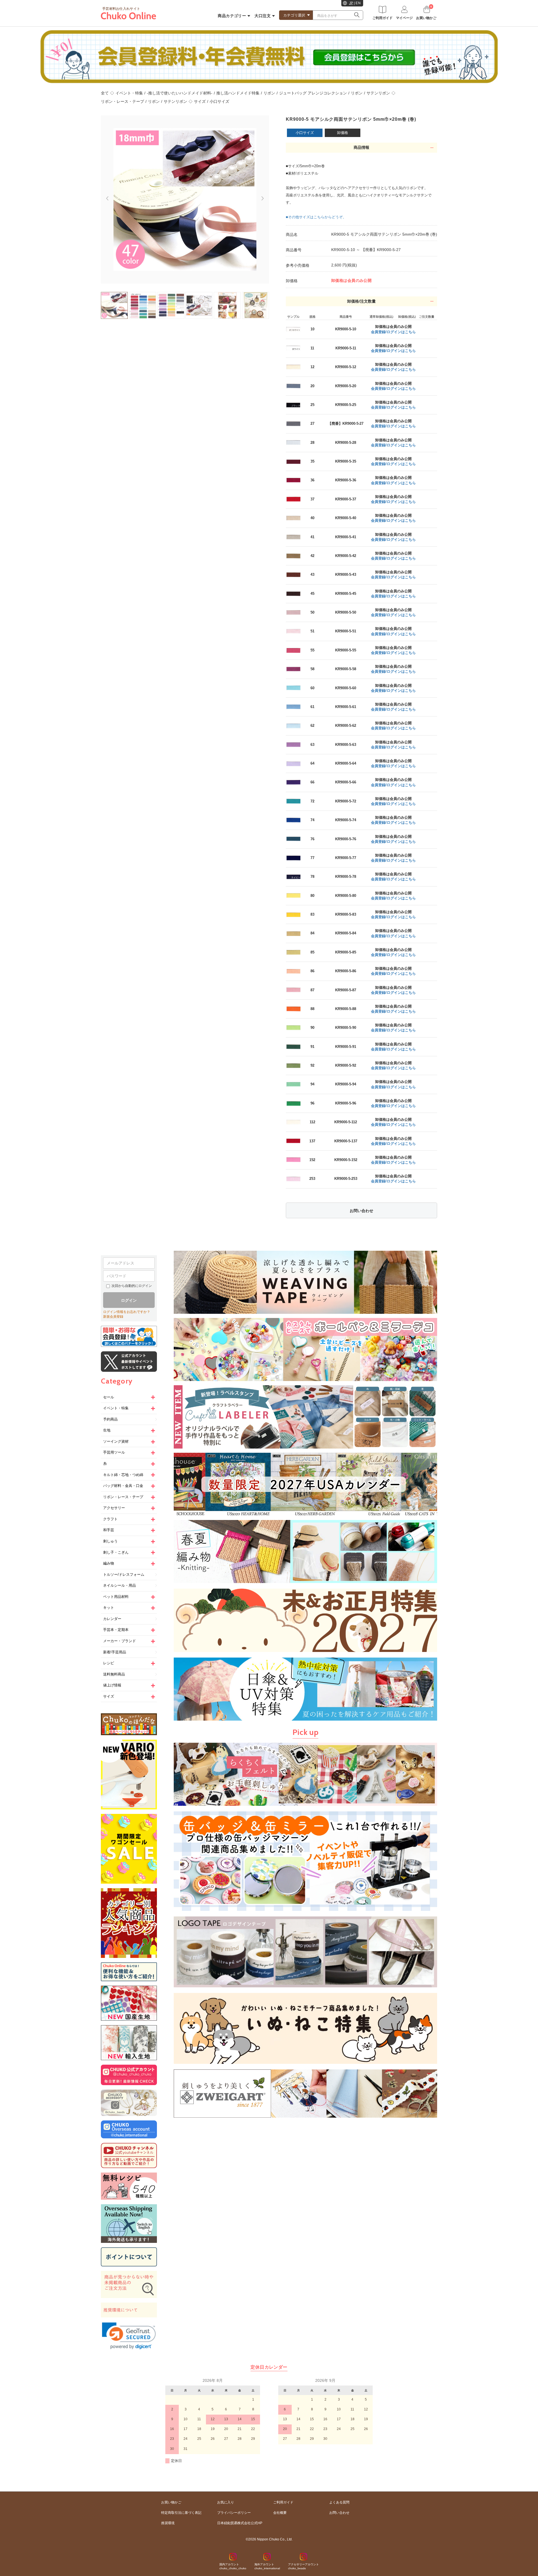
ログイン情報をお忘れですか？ (127, 1312)
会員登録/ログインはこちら (393, 332)
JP (351, 3)
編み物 (109, 1563)
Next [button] (265, 201)
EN (358, 3)
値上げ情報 (112, 1685)
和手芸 (109, 1530)
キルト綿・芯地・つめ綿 (123, 1475)
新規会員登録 (113, 1317)
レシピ (109, 1663)
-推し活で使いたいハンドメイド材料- (180, 93)
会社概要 (280, 2513)
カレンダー (112, 1619)
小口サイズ (219, 101)
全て (105, 93)
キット (109, 1608)
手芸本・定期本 (116, 1630)
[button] (129, 2336)
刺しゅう (110, 1541)
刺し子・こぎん (116, 1552)
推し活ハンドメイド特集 (238, 93)
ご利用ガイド (283, 2502)
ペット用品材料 (116, 1597)
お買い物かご (171, 2502)
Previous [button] (105, 196)
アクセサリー (114, 1508)
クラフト (110, 1519)
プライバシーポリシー (234, 2513)
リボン (269, 93)
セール (109, 1397)
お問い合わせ (361, 1211)
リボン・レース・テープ (122, 101)
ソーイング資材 (116, 1441)
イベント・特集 (129, 93)
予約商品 (110, 1419)
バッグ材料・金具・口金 (123, 1486)
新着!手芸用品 (115, 1652)
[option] (185, 199)
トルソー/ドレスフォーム (124, 1574)
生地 (107, 1430)
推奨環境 (168, 2523)
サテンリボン (378, 93)
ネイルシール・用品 (120, 1585)
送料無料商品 (114, 1674)
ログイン (129, 1300)
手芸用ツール (114, 1452)
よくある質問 (339, 2502)
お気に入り (226, 2502)
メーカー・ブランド (120, 1641)
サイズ (200, 101)
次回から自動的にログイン (132, 1286)
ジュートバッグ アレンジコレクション (313, 93)
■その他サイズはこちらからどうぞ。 (316, 217)
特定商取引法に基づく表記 (181, 2513)
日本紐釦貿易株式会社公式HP (240, 2523)
